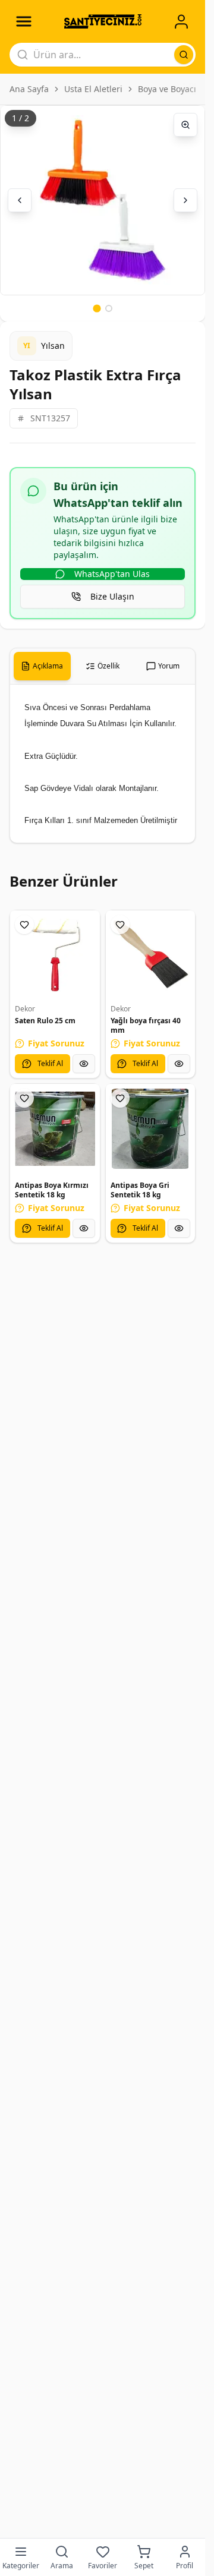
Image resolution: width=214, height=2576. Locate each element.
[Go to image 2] (109, 308)
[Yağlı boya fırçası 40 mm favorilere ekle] (120, 925)
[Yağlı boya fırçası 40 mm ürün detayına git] (151, 955)
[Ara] (184, 55)
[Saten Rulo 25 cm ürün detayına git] (55, 955)
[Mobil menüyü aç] (24, 21)
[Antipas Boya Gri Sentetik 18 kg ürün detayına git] (151, 1129)
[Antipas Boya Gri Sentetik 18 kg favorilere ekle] (120, 1098)
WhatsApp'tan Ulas (112, 574)
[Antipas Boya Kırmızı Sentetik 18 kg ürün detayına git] (55, 1129)
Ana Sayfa (29, 89)
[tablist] (103, 666)
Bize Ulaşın (112, 596)
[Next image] (185, 200)
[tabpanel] (103, 764)
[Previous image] (20, 200)
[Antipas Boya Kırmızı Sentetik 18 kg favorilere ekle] (24, 1098)
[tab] (42, 666)
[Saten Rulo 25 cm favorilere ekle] (24, 925)
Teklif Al (50, 1063)
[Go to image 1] (97, 308)
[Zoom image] (185, 125)
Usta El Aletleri (93, 89)
